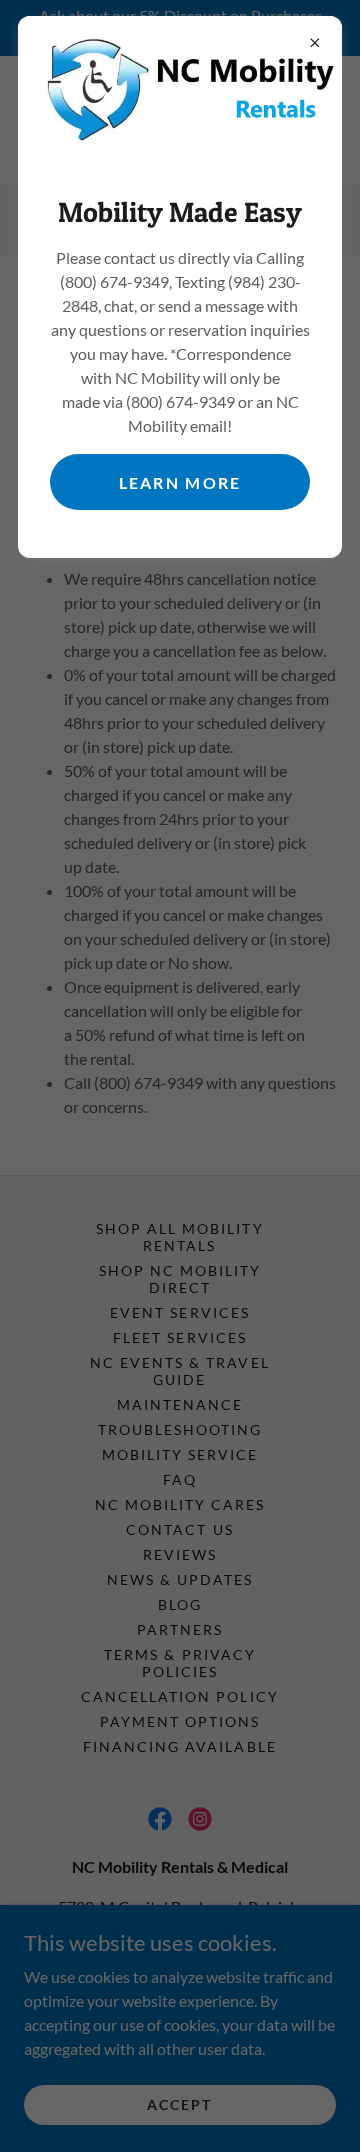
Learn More (180, 482)
